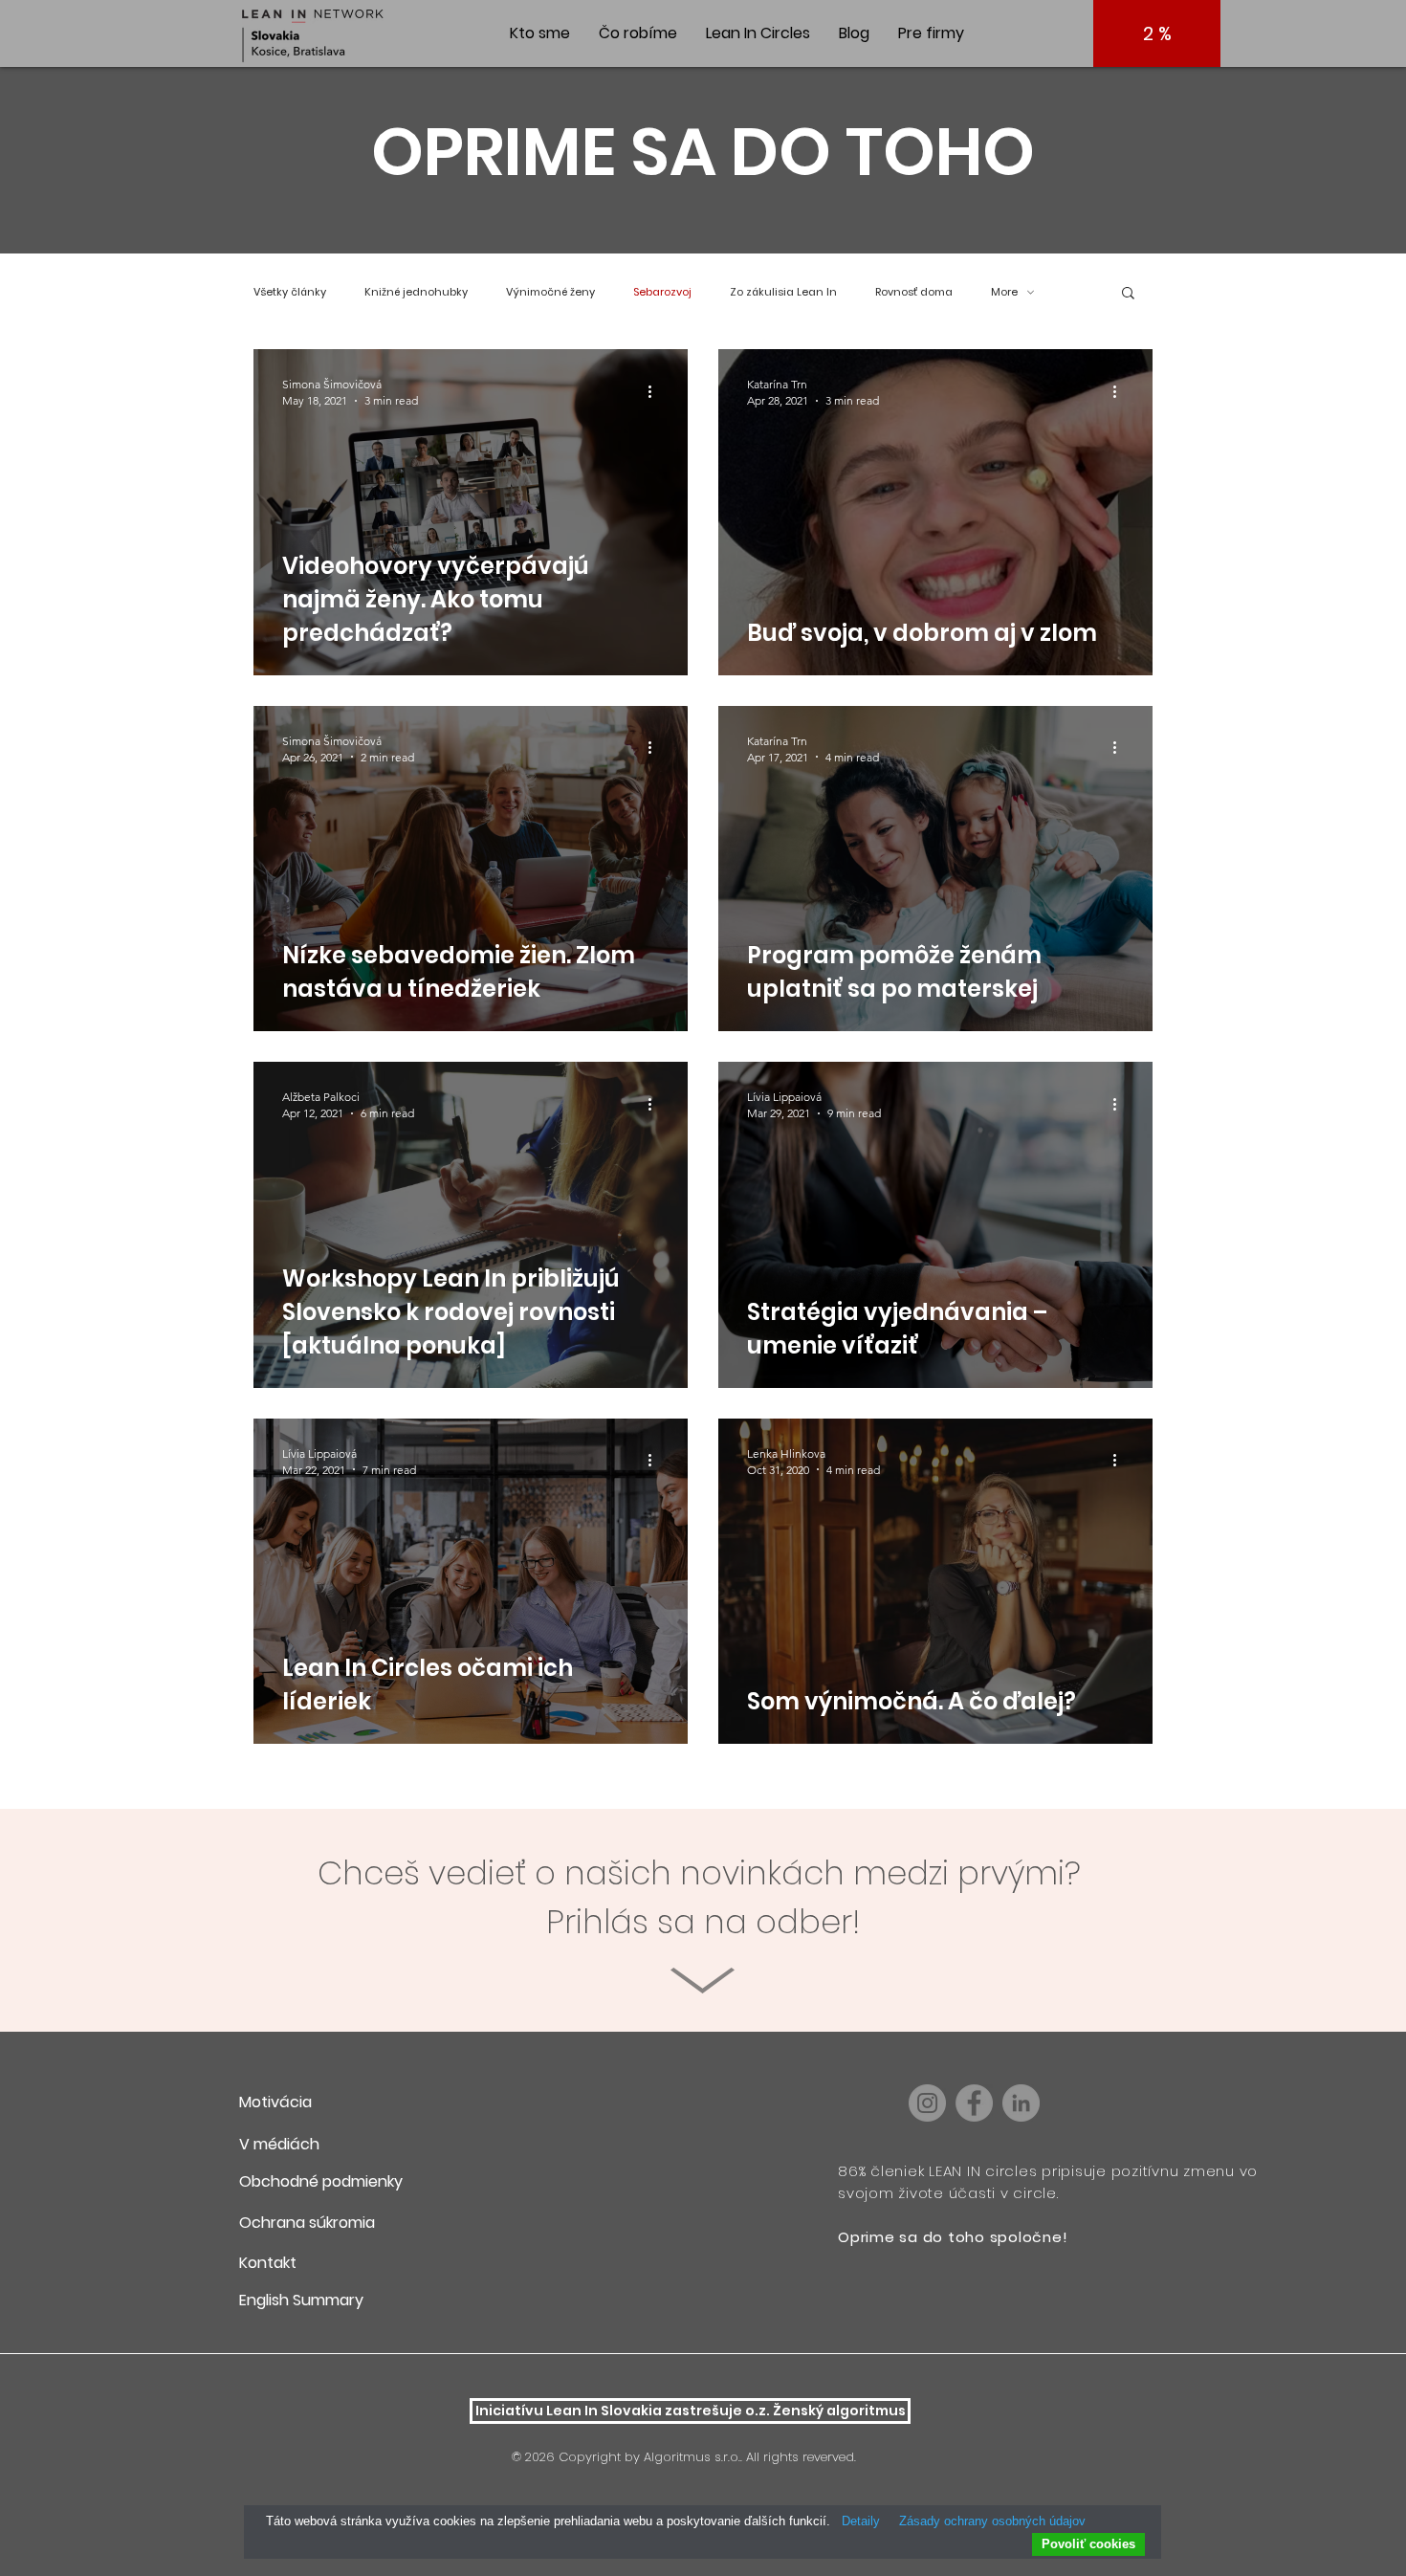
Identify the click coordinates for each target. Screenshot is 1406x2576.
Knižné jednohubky (416, 292)
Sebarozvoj (662, 292)
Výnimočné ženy (550, 292)
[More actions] (656, 391)
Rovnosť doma (914, 292)
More (1004, 292)
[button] (1128, 294)
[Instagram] (927, 2103)
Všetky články (290, 292)
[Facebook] (974, 2103)
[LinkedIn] (1021, 2103)
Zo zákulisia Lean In (783, 292)
